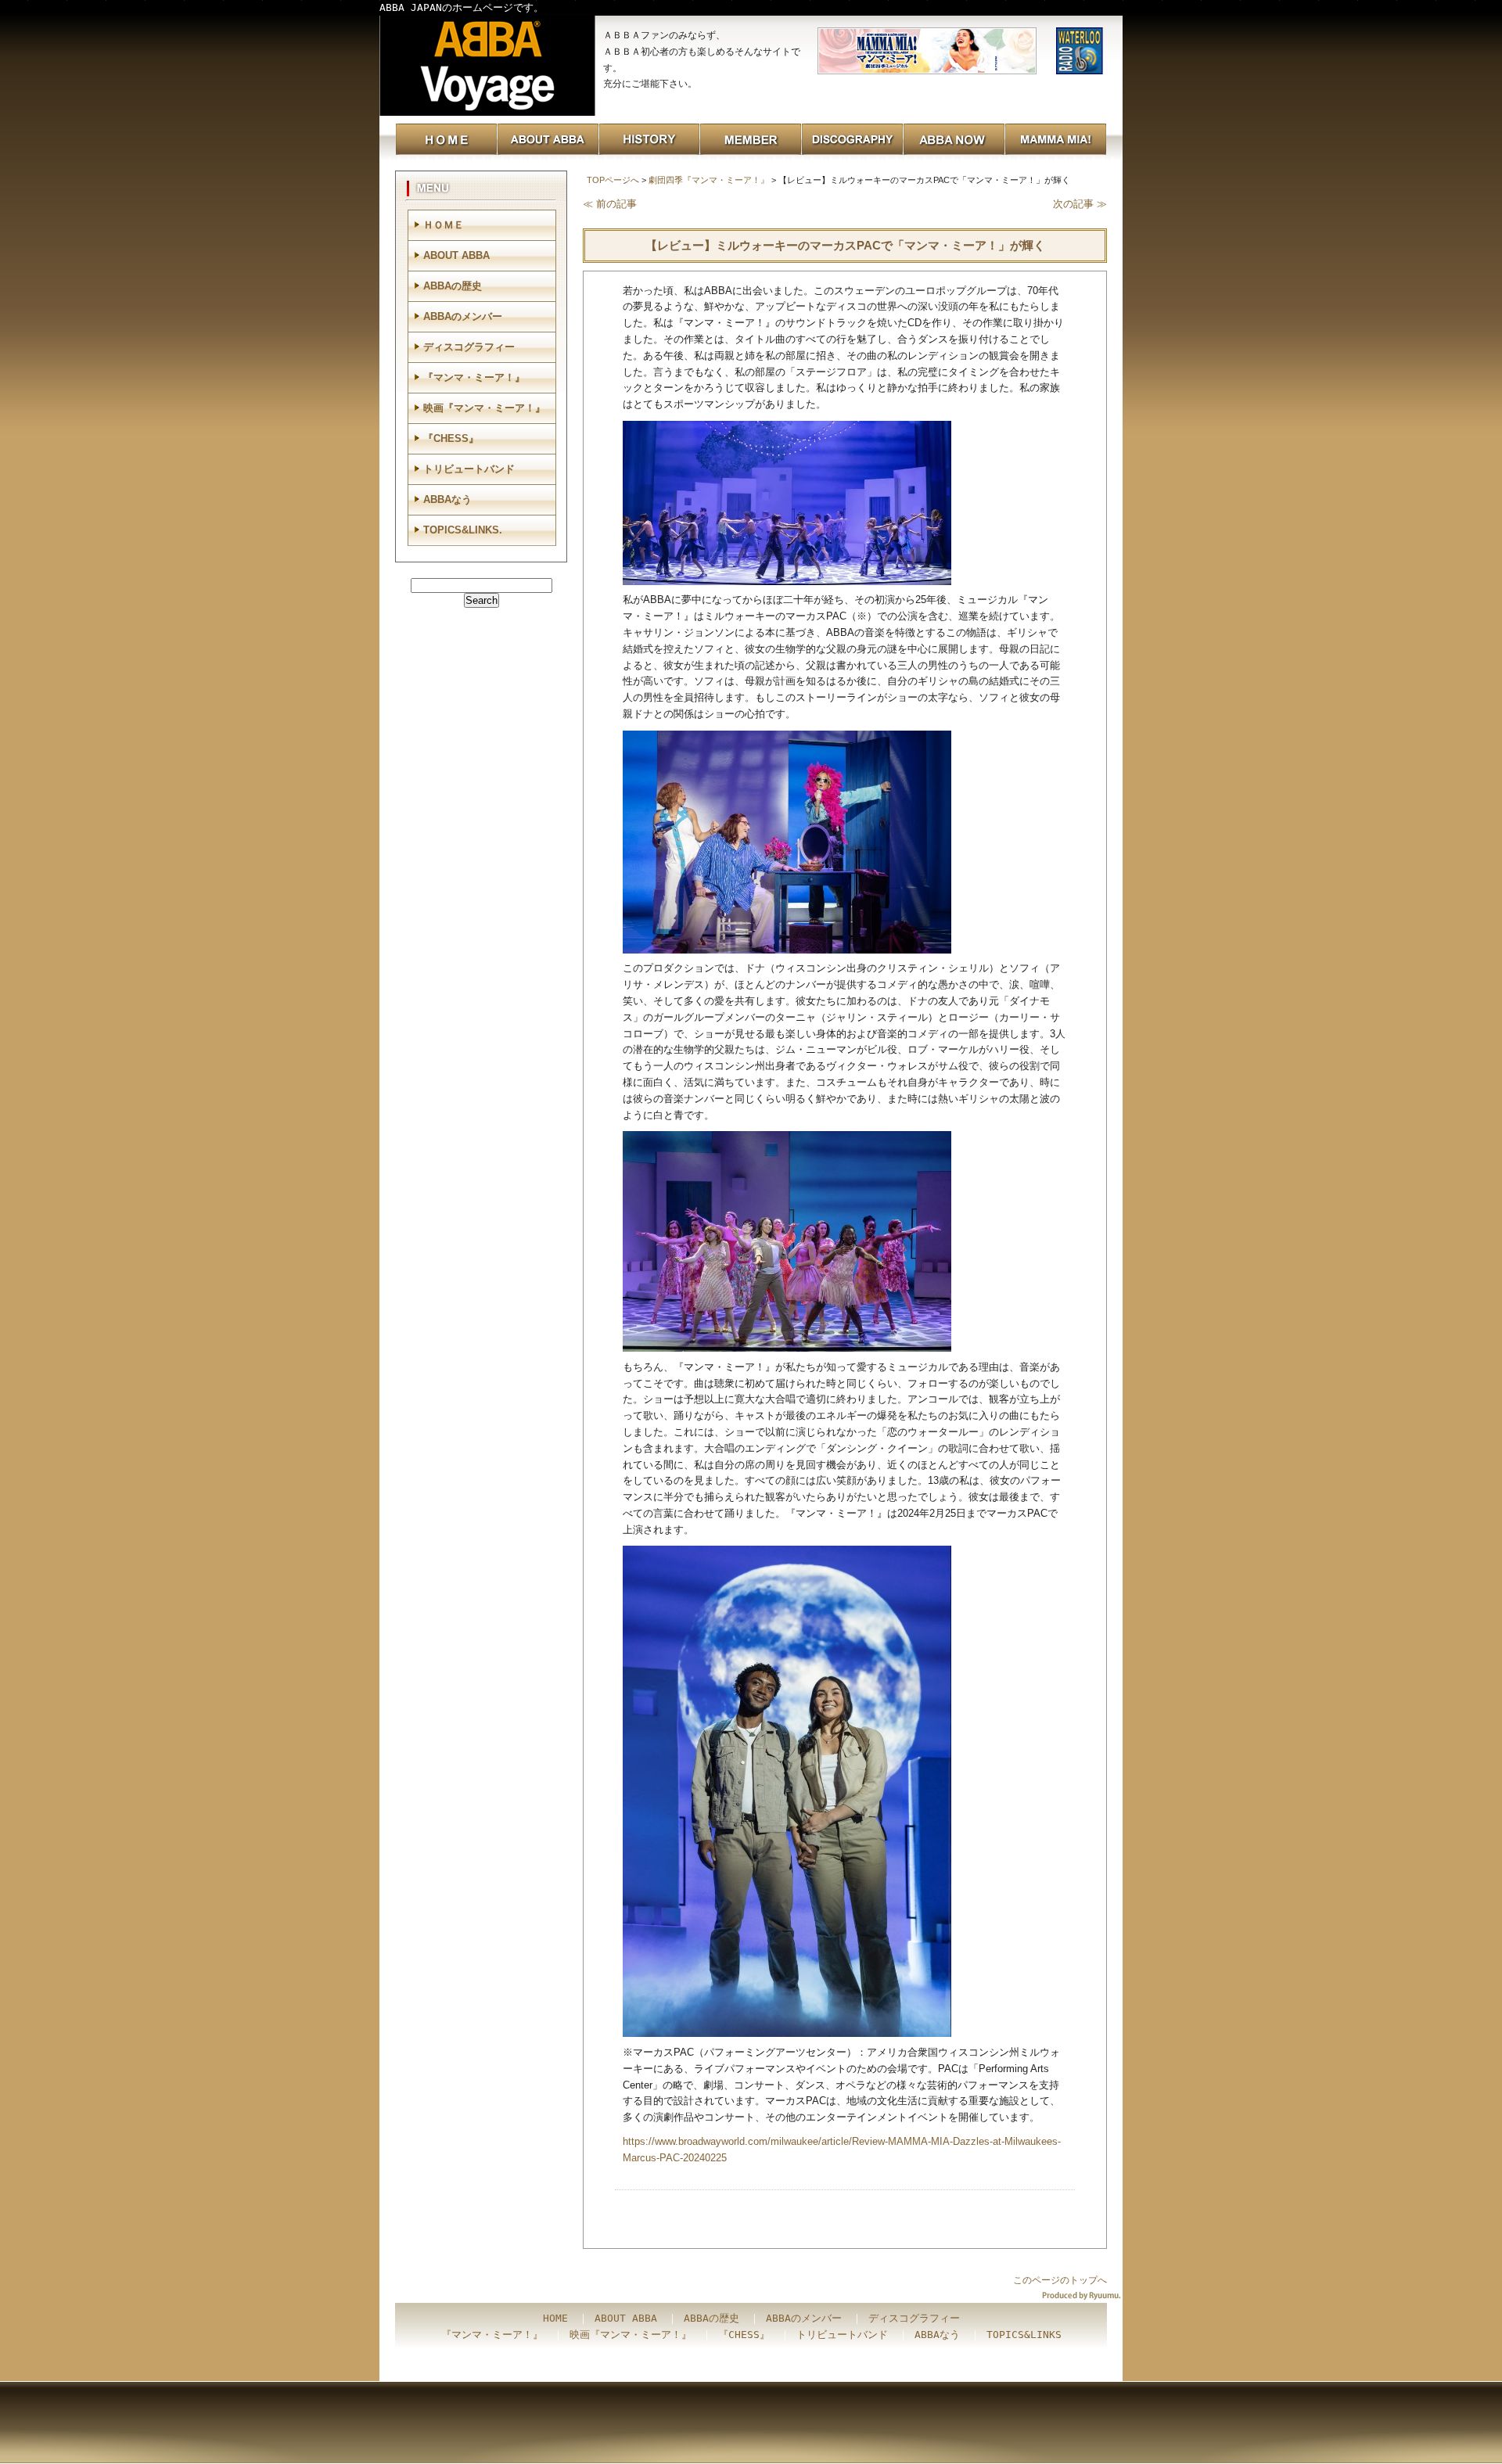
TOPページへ (613, 180)
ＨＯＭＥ (444, 225)
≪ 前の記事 (610, 204)
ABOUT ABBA (456, 255)
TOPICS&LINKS (1024, 2335)
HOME (555, 2318)
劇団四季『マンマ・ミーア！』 (709, 180)
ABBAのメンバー (463, 316)
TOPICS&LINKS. (463, 530)
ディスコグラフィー (469, 347)
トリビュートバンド (469, 469)
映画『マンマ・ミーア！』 (484, 408)
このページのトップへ (1060, 2280)
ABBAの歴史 (453, 286)
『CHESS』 (451, 438)
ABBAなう (447, 499)
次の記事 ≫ (1080, 204)
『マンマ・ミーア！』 (474, 377)
